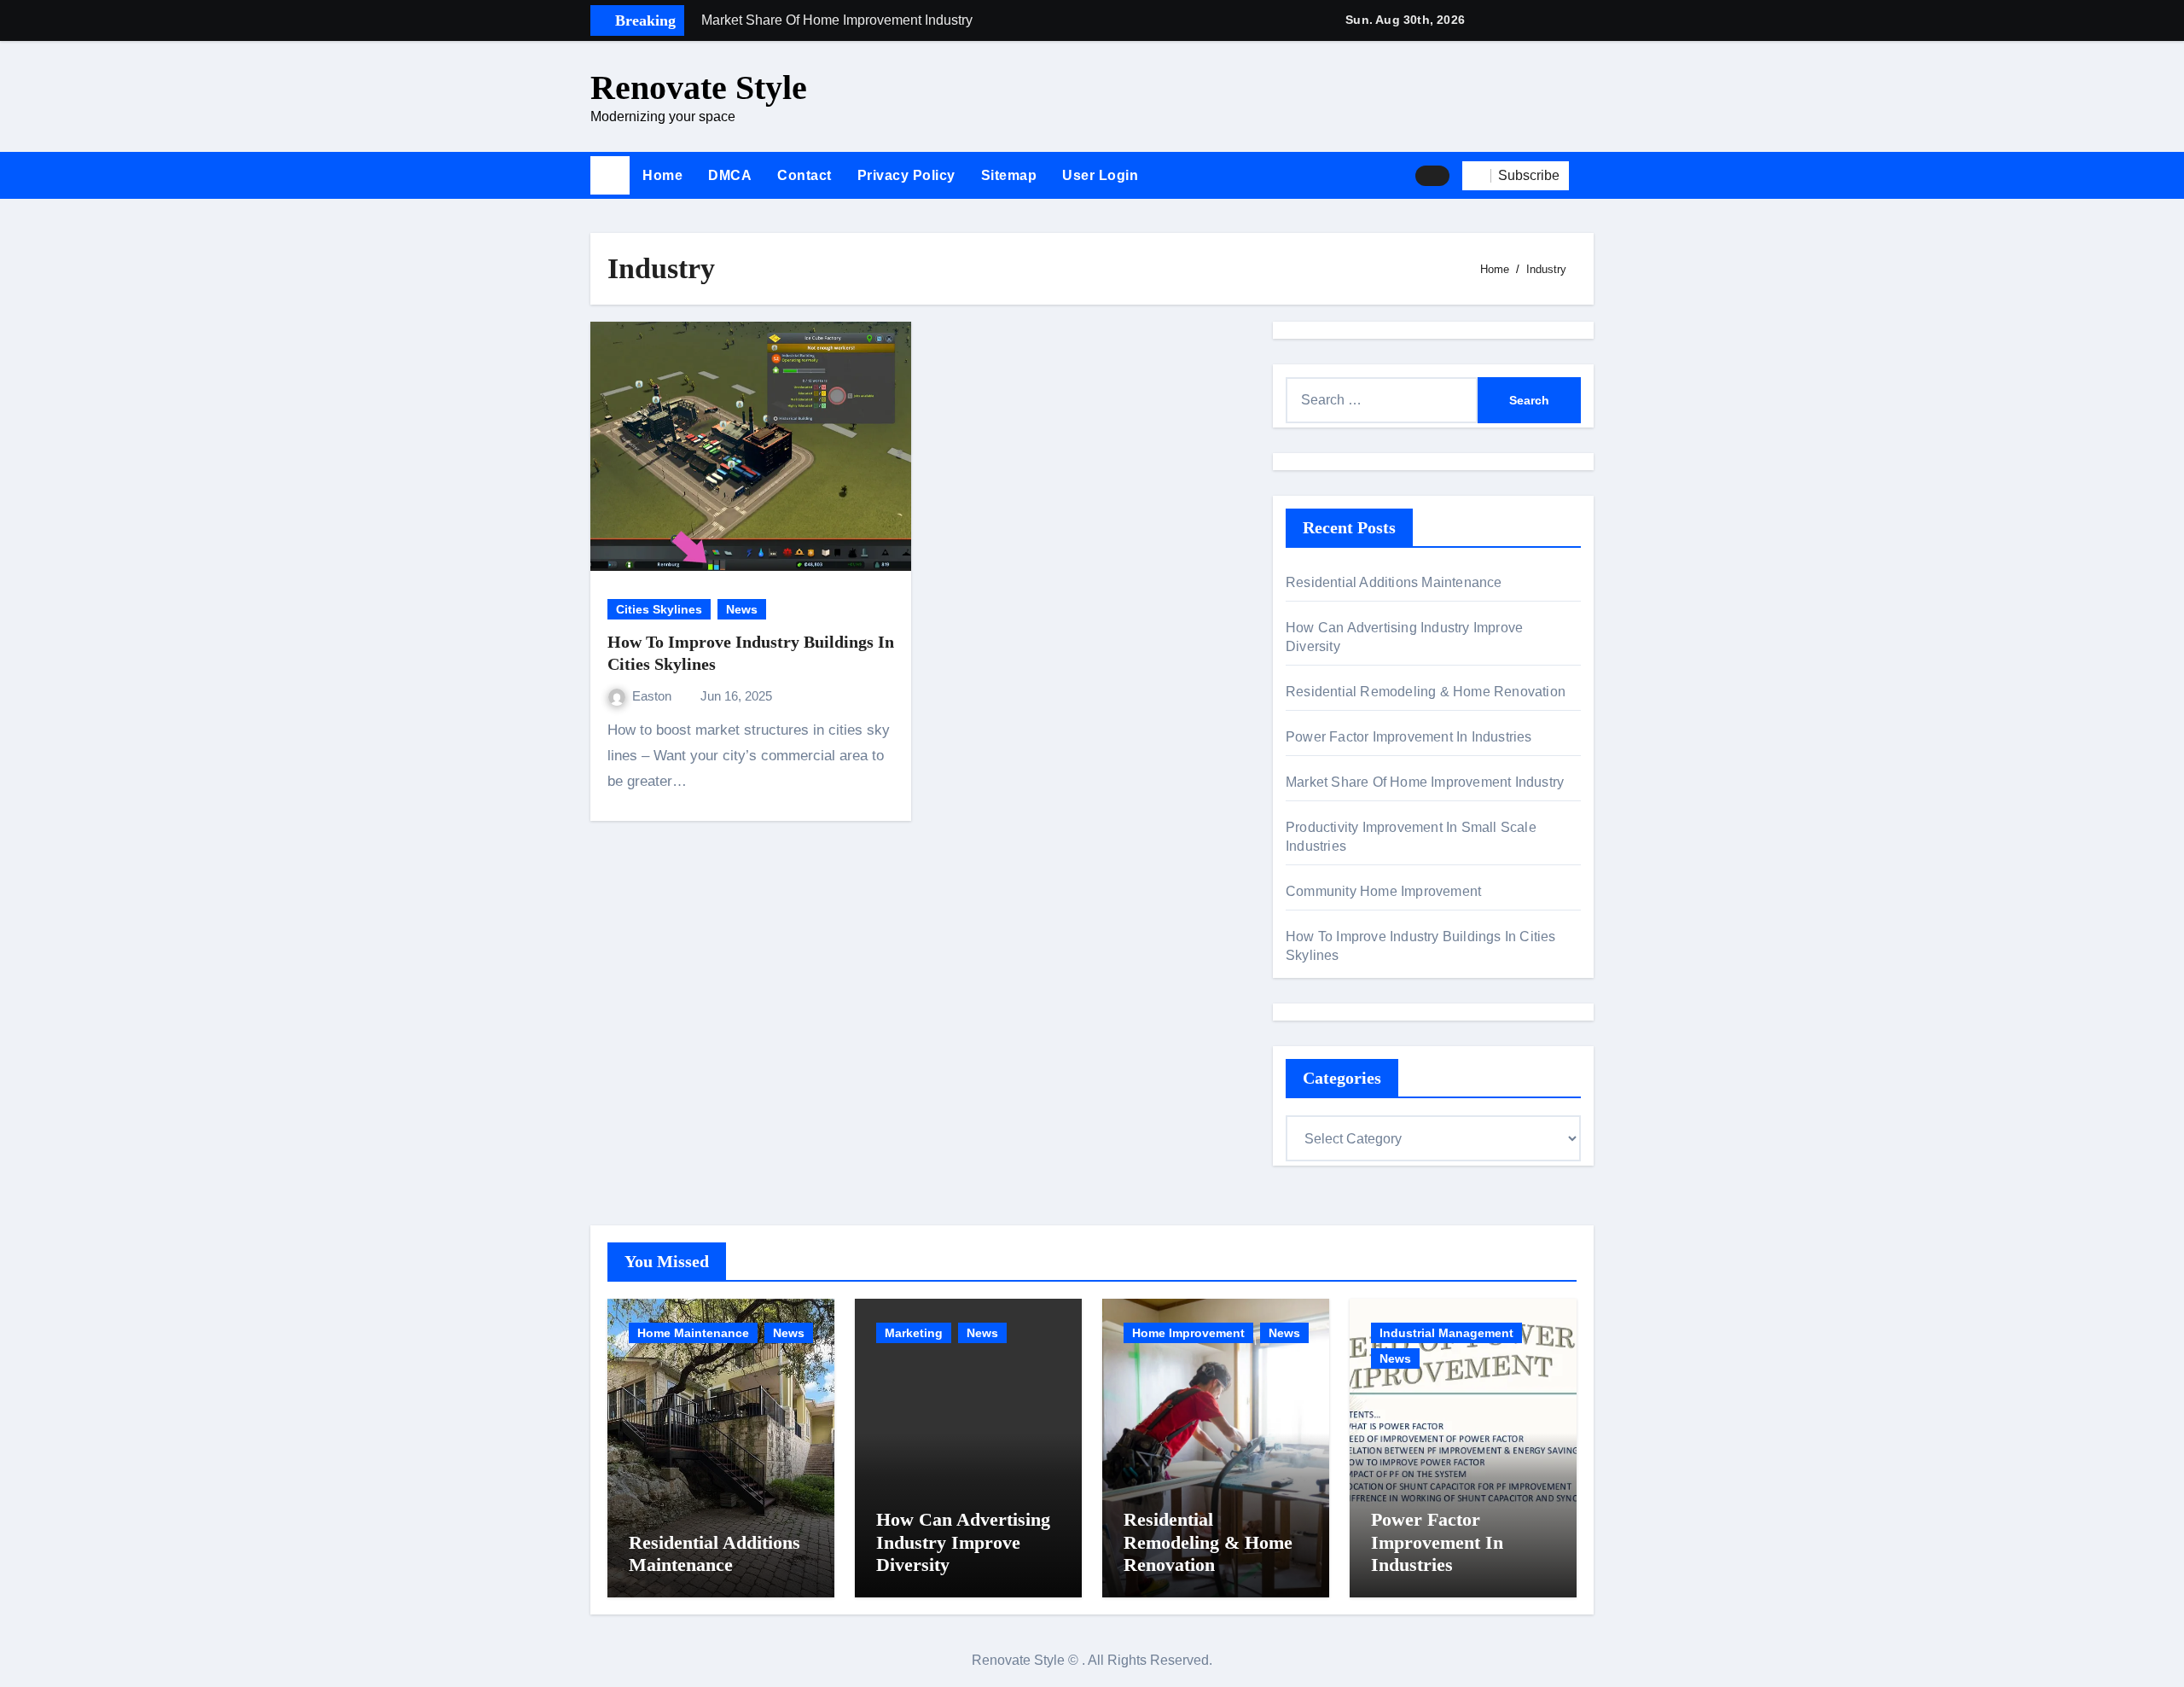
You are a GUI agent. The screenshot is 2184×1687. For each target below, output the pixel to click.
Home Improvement (1188, 1333)
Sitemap (1009, 175)
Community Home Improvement (1383, 891)
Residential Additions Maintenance (1394, 582)
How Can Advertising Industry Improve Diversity (963, 1542)
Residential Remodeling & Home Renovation (1426, 692)
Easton (653, 696)
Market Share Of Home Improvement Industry (1425, 782)
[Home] (610, 176)
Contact (804, 175)
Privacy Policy (906, 175)
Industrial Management (1446, 1333)
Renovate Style (699, 87)
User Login (1100, 175)
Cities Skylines (659, 609)
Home (662, 175)
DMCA (730, 175)
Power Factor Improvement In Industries (1409, 737)
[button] (1588, 176)
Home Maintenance (693, 1333)
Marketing (914, 1333)
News (742, 609)
